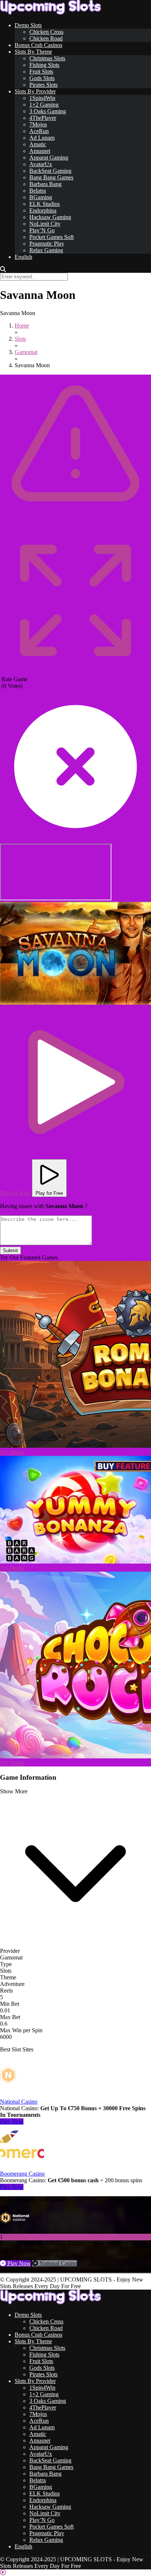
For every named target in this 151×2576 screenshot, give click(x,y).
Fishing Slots (44, 65)
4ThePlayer (43, 118)
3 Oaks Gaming (48, 111)
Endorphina (43, 210)
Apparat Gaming (49, 158)
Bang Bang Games (51, 177)
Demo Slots (28, 25)
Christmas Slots (47, 58)
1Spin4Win (42, 98)
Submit (10, 1251)
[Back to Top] (3, 2573)
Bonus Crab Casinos (38, 45)
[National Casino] (22, 2095)
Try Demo (12, 1452)
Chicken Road (46, 38)
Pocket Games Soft (51, 237)
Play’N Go (42, 230)
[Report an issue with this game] (75, 523)
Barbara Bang (45, 184)
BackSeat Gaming (50, 171)
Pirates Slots (43, 85)
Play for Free (49, 1193)
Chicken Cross (46, 32)
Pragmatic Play (47, 244)
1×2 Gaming (44, 105)
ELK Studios (45, 204)
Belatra (38, 191)
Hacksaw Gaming (50, 217)
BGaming (41, 197)
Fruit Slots (41, 72)
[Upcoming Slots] (51, 13)
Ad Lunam (42, 138)
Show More (14, 1791)
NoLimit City (45, 224)
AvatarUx (41, 164)
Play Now (12, 2121)
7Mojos (38, 124)
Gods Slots (42, 78)
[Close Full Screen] (75, 840)
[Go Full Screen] (75, 673)
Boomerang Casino (22, 2174)
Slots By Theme (33, 52)
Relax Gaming (46, 250)
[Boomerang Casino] (22, 2167)
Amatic (38, 144)
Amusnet (40, 151)
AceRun (39, 131)
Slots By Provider (35, 91)
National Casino (19, 2102)
